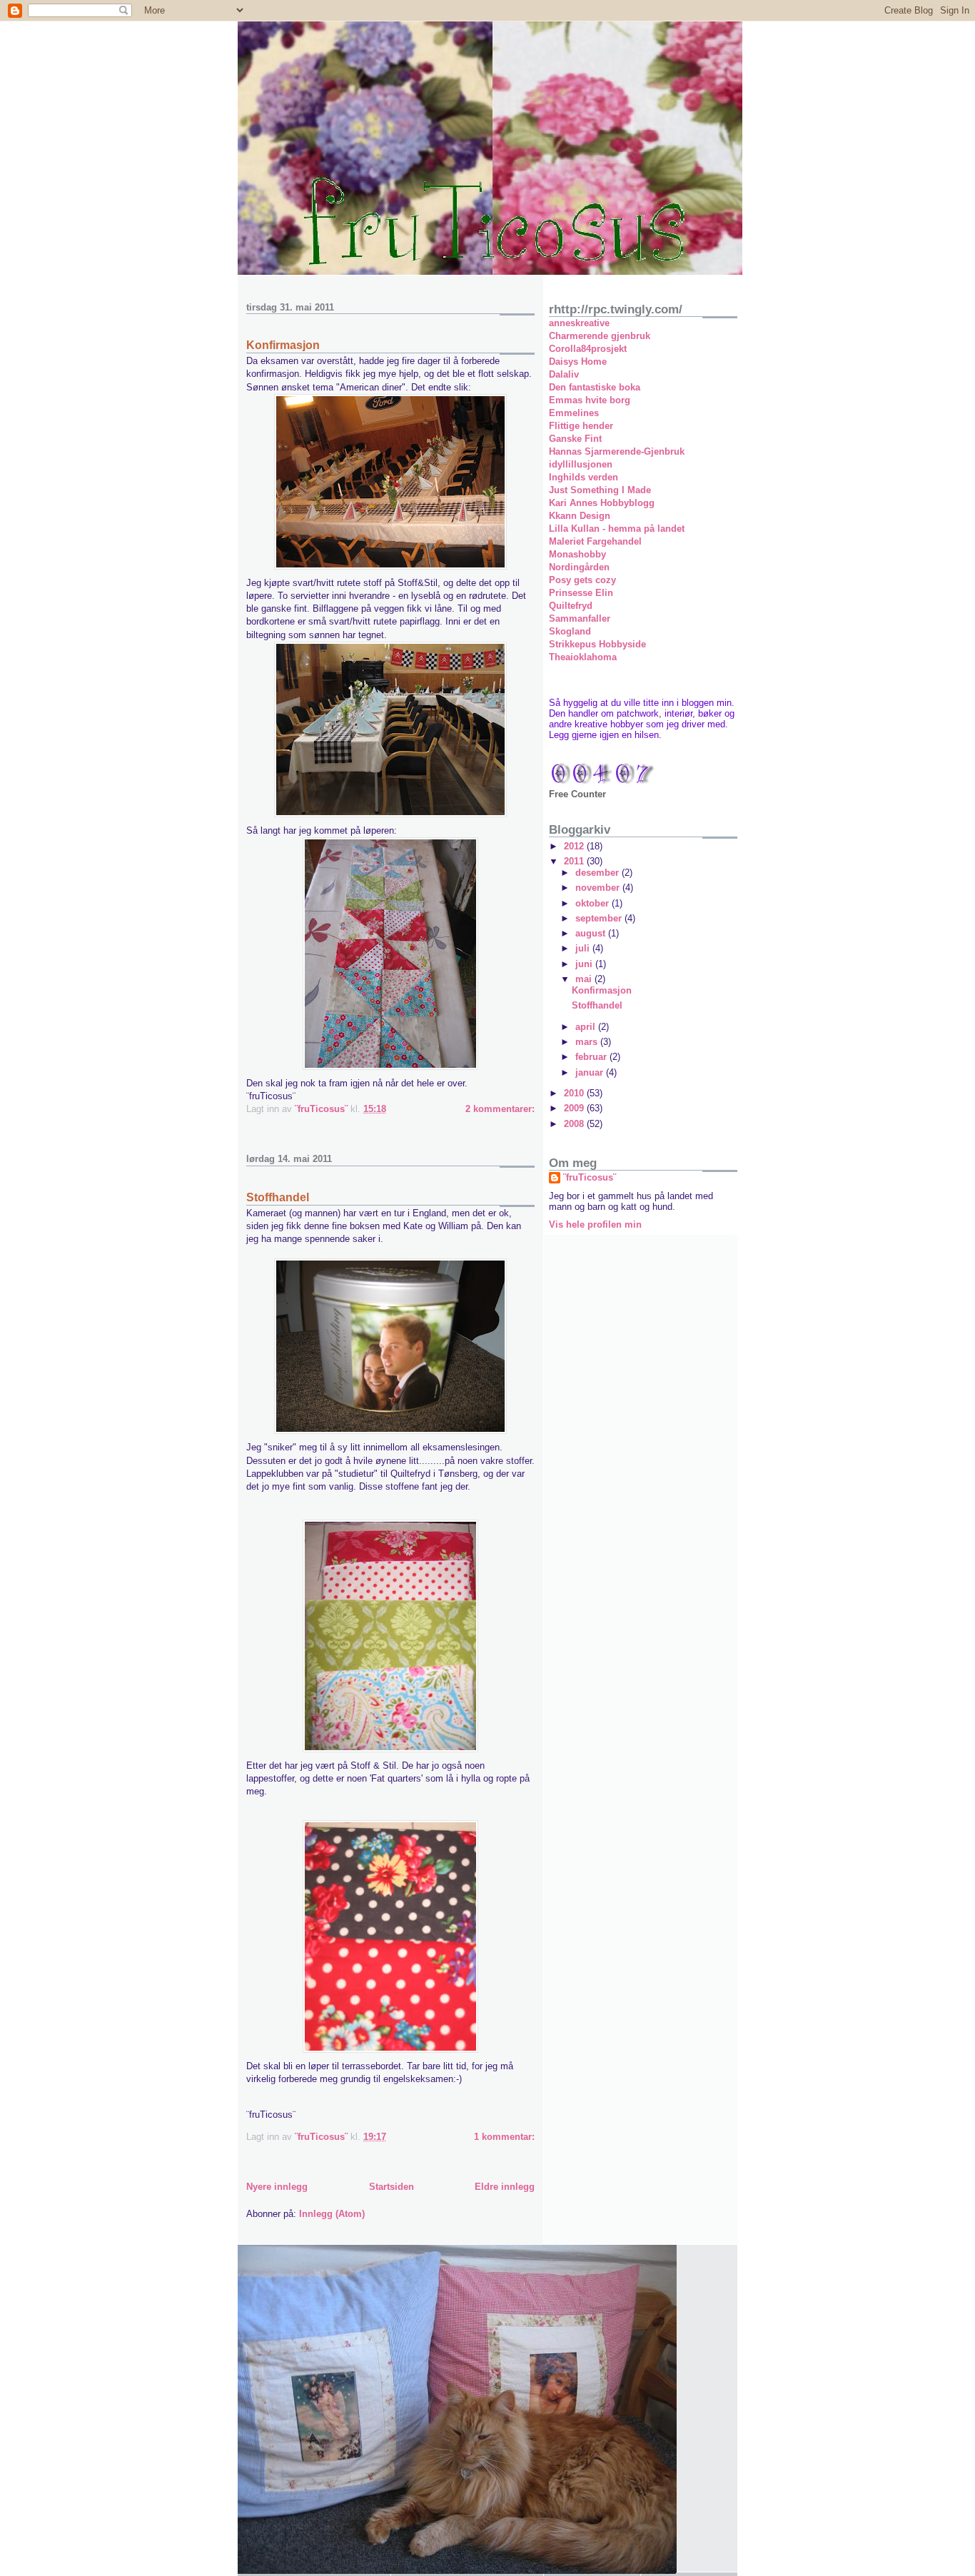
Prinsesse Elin (581, 593)
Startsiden (391, 2187)
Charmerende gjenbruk (600, 336)
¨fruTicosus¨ (590, 1177)
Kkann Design (580, 516)
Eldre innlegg (505, 2187)
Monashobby (577, 554)
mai (585, 979)
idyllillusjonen (581, 464)
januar (591, 1072)
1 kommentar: (504, 2137)
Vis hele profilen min (595, 1224)
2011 (575, 861)
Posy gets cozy (582, 580)
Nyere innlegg (277, 2187)
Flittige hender (581, 426)
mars (588, 1042)
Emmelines (574, 413)
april (587, 1027)
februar (592, 1057)
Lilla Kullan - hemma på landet (617, 529)
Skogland (570, 631)
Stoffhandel (278, 1197)
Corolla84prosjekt (588, 349)
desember (598, 873)
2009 (575, 1108)
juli (584, 948)
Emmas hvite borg (590, 400)
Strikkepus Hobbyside (597, 644)
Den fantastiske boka (595, 387)
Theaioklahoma (583, 657)
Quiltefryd (571, 606)
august (592, 933)
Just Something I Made (600, 490)
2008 (575, 1124)
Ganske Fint (575, 439)
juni (585, 964)
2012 (575, 846)
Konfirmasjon (283, 345)
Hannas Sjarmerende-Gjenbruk (617, 451)
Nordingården (579, 567)
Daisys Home (578, 362)
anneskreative (579, 323)
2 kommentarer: (500, 1109)
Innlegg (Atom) (332, 2214)
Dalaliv (564, 374)
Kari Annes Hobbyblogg (602, 503)
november (599, 888)
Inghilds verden (584, 477)
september (600, 918)
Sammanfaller (580, 618)
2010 (575, 1093)
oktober (593, 903)
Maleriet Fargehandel (595, 541)
